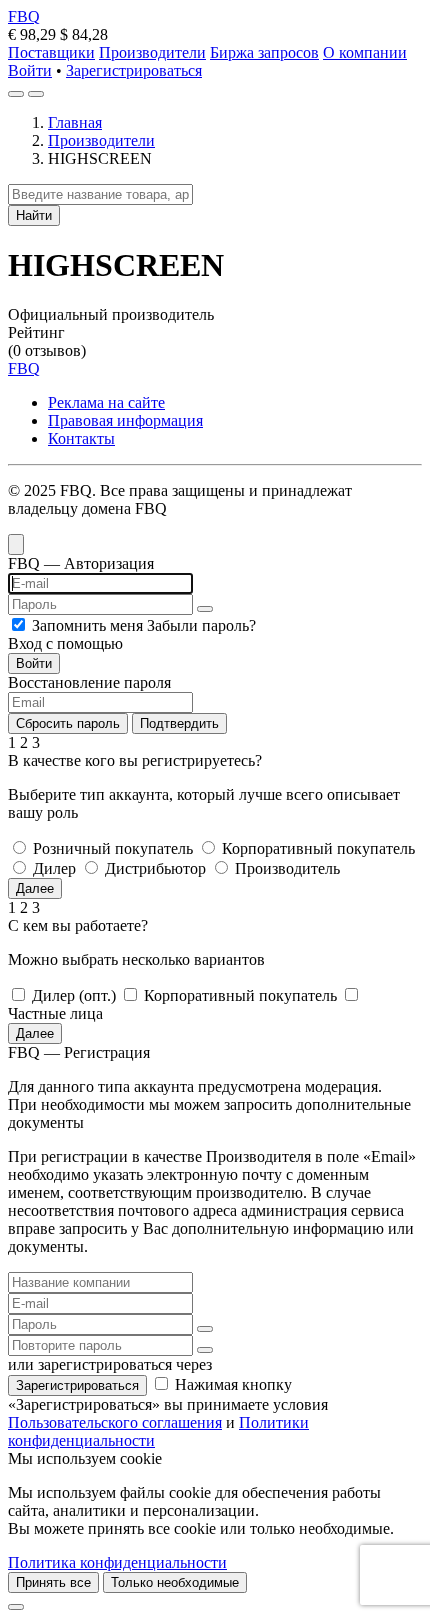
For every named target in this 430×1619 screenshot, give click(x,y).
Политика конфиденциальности (117, 1562)
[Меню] (36, 94)
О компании (365, 52)
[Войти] (16, 94)
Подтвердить (179, 723)
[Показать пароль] (205, 609)
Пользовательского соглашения (115, 1422)
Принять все (53, 1582)
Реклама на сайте (106, 402)
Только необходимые (175, 1582)
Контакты (81, 438)
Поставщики (51, 52)
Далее (35, 888)
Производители (152, 52)
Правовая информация (125, 420)
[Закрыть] (16, 1607)
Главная (75, 122)
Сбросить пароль (68, 723)
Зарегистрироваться (134, 70)
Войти (30, 70)
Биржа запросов (264, 52)
